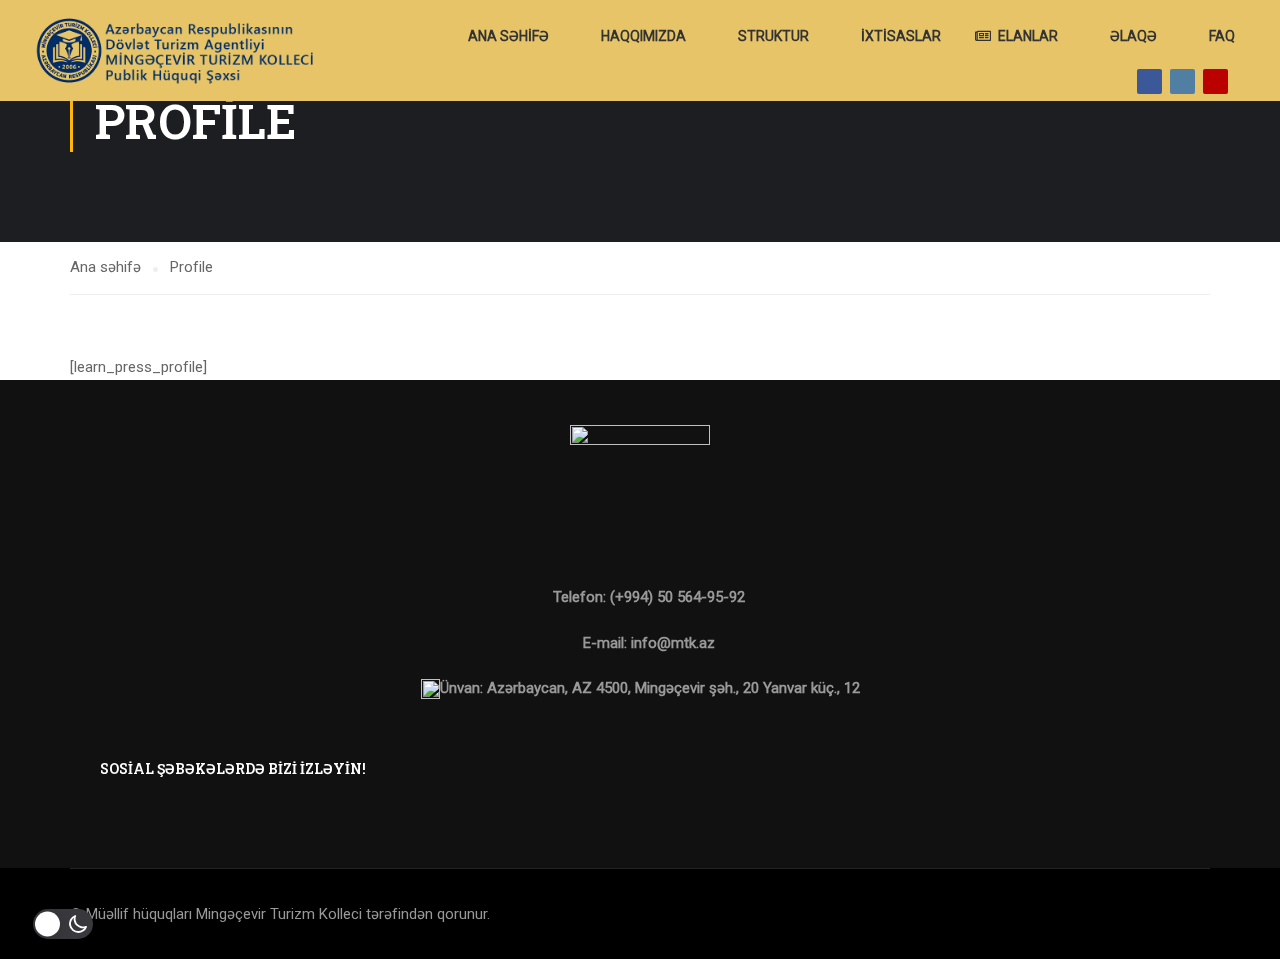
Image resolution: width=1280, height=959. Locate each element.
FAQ (1222, 36)
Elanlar (1028, 36)
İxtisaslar (901, 36)
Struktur (773, 36)
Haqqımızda (643, 36)
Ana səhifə (508, 36)
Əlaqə (1133, 36)
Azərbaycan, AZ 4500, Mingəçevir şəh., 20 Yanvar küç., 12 (673, 688)
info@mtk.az (673, 643)
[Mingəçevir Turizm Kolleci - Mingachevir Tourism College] (172, 50)
